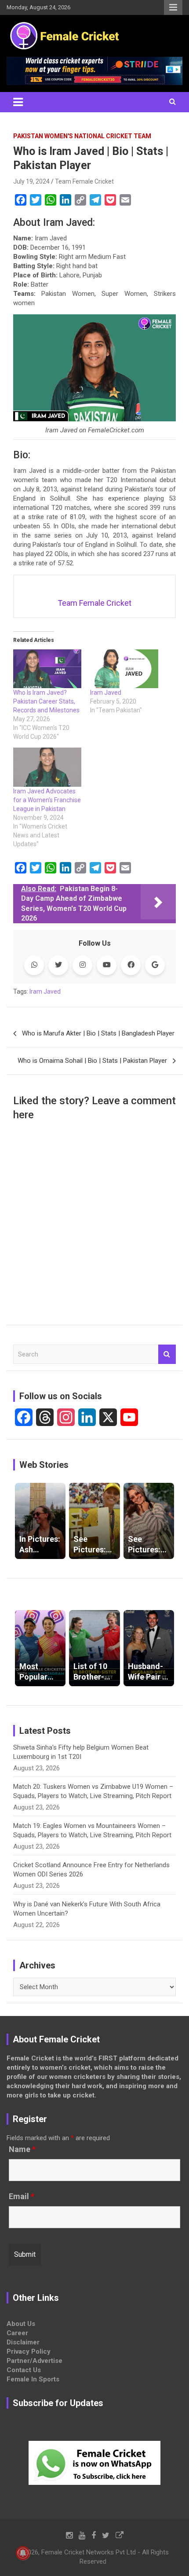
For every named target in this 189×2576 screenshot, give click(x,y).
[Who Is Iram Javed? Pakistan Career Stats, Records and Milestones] (47, 669)
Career (17, 2333)
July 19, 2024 (31, 181)
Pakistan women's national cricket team (82, 136)
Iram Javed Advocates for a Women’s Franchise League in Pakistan (47, 800)
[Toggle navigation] (18, 102)
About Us (21, 2324)
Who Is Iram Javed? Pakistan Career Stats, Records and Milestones (46, 701)
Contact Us (24, 2370)
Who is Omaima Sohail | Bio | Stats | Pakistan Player (92, 1061)
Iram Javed (106, 693)
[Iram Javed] (124, 669)
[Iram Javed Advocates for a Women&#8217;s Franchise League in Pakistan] (47, 767)
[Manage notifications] (23, 2553)
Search (167, 1354)
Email (22, 2196)
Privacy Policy (29, 2351)
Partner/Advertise (35, 2361)
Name (22, 2149)
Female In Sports (33, 2379)
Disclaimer (23, 2342)
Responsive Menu (173, 7)
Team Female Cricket (84, 181)
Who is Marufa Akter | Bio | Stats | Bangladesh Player (98, 1033)
